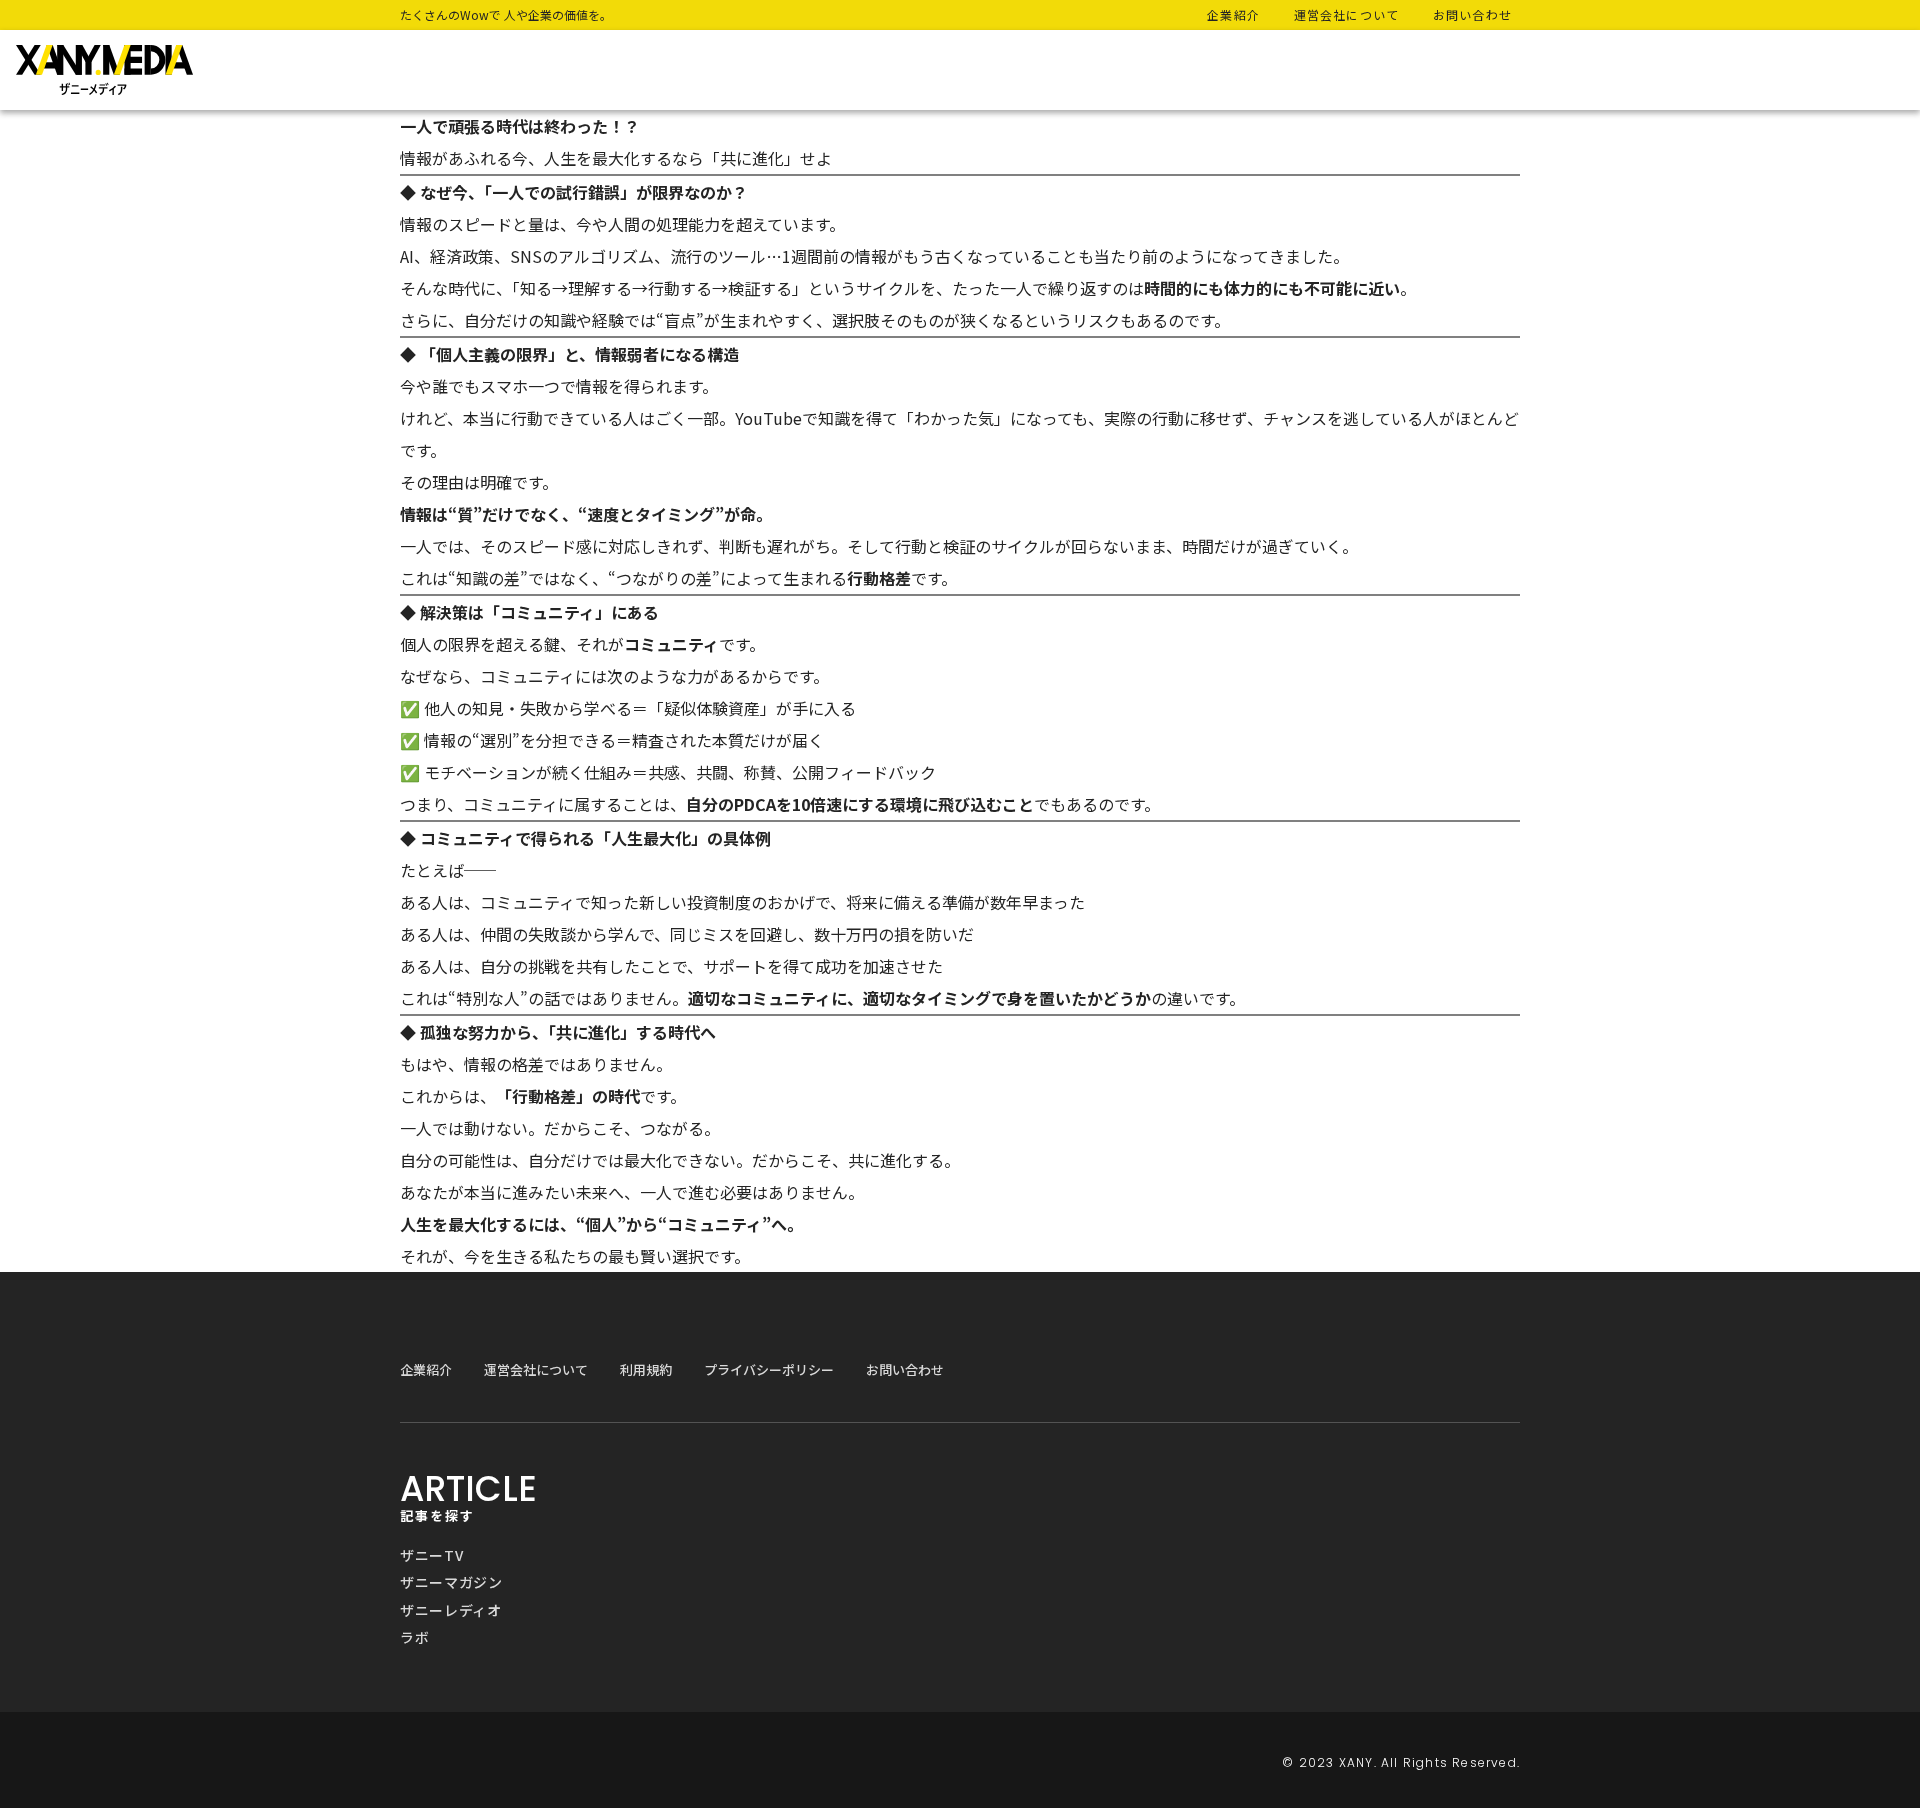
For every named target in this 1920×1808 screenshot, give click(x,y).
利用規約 (646, 1369)
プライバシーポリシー (769, 1369)
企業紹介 (426, 1369)
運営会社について (536, 1369)
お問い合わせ (905, 1369)
